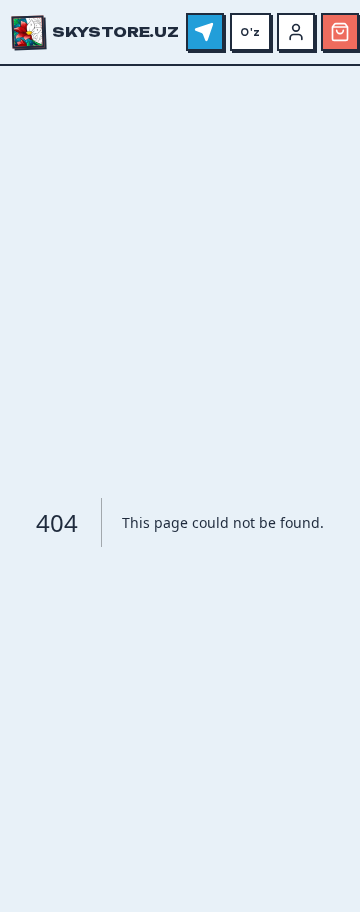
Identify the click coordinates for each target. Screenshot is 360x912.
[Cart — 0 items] (340, 32)
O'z (250, 32)
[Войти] (296, 32)
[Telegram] (205, 32)
